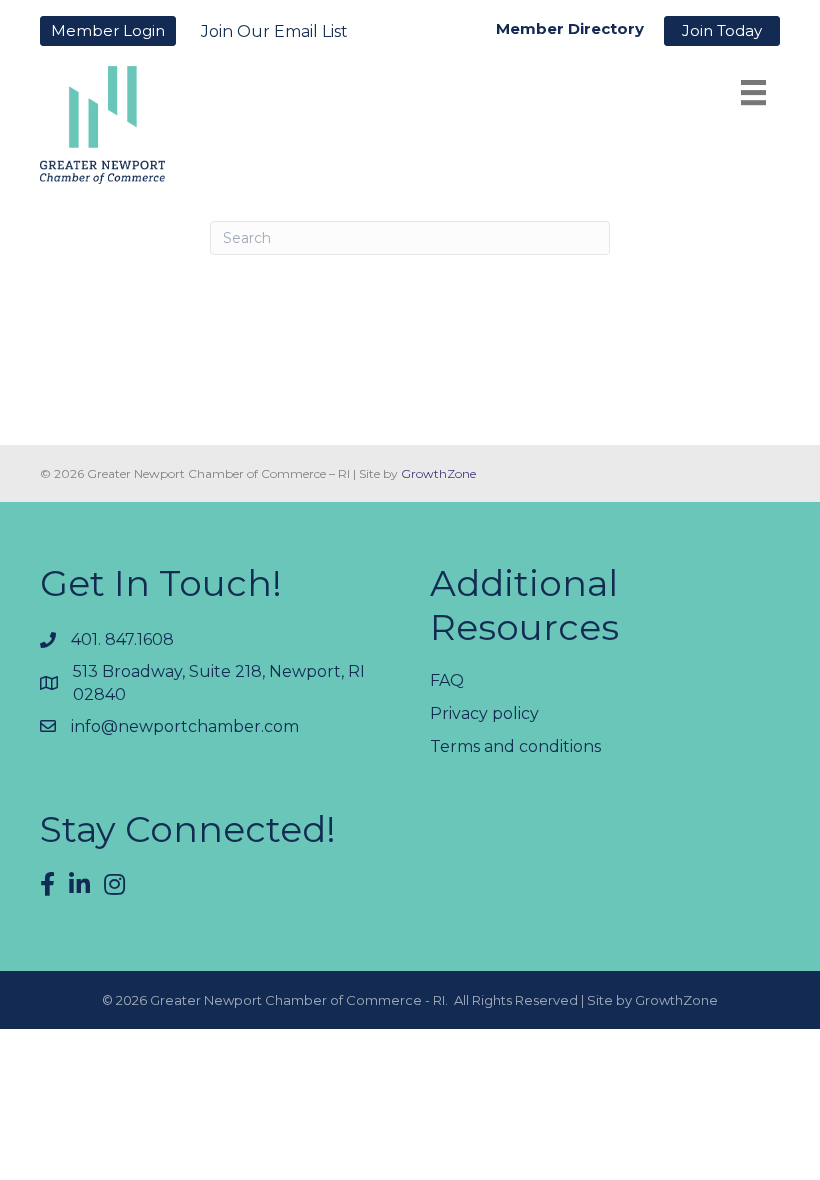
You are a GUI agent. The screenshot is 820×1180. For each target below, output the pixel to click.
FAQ (447, 680)
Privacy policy (484, 713)
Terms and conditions (515, 746)
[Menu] (753, 92)
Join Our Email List (274, 31)
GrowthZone (438, 473)
